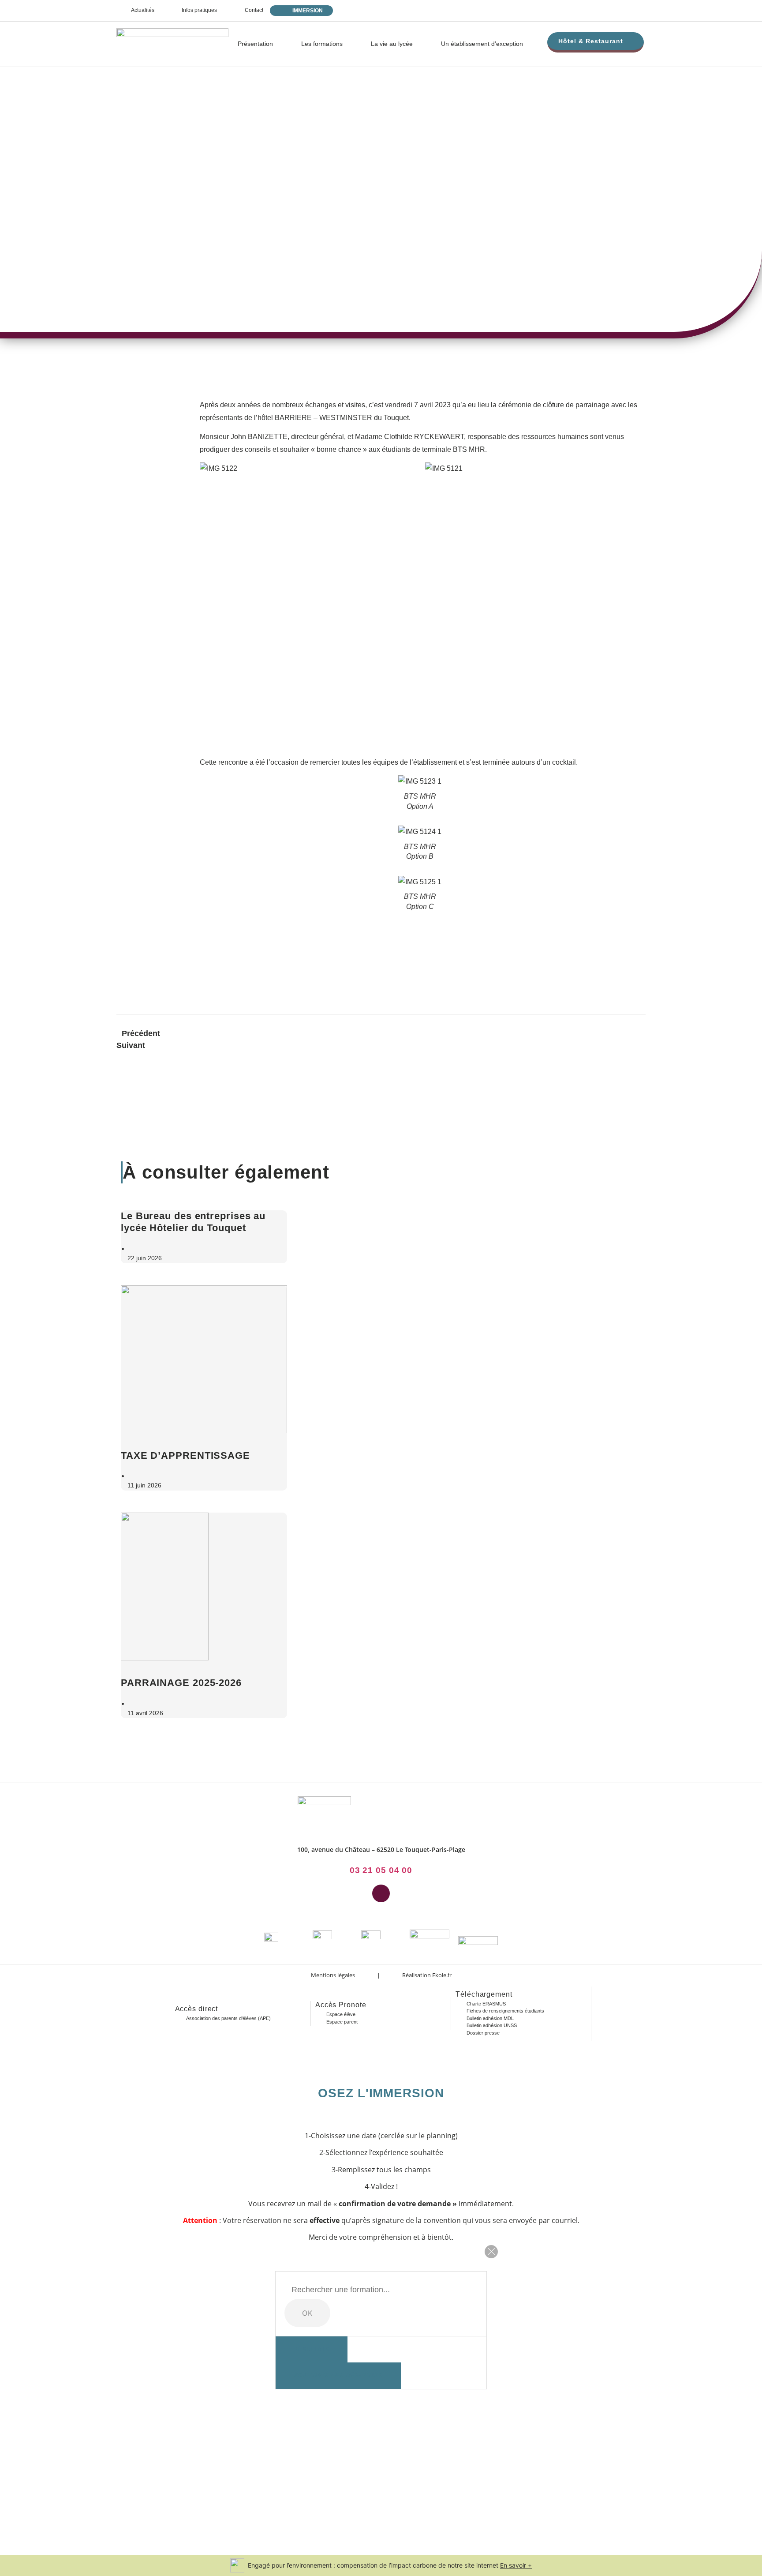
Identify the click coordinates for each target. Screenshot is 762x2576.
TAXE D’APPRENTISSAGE (185, 1455)
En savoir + (516, 2565)
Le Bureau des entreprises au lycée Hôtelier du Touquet (193, 1222)
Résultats (312, 2349)
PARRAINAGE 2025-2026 (181, 1683)
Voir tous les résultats (338, 2375)
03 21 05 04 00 (381, 1870)
